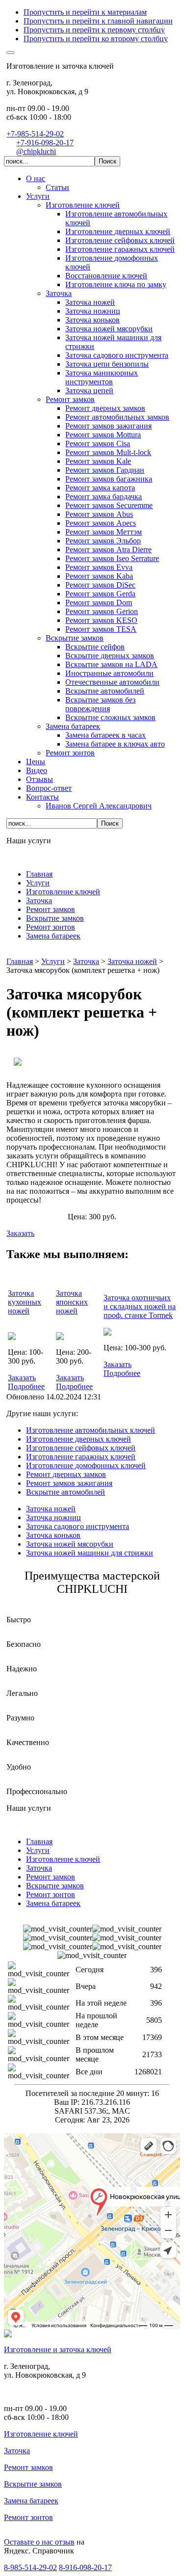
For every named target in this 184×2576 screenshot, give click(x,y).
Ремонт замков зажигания (69, 1483)
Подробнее (26, 1386)
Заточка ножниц (53, 1517)
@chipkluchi (36, 151)
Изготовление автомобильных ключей (91, 1430)
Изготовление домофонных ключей (86, 1465)
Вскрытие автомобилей (66, 1492)
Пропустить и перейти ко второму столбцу (96, 39)
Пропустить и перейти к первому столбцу (94, 30)
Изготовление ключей (41, 2434)
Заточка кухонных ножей (25, 1302)
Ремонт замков (28, 2467)
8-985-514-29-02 (30, 2567)
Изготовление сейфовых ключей (81, 1448)
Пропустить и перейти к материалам (85, 12)
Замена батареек (31, 2501)
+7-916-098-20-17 (45, 143)
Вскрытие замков (33, 2484)
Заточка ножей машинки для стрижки (90, 1553)
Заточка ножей (51, 1509)
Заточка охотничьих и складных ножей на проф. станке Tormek (140, 1306)
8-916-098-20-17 (85, 2567)
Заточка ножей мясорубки (70, 1544)
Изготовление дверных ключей (79, 1439)
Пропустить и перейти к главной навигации (98, 21)
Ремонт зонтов (28, 2517)
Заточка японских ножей (72, 1302)
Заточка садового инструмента (78, 1526)
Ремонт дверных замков (66, 1474)
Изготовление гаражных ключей (81, 1457)
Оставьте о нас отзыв (39, 2542)
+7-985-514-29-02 (35, 134)
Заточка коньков (53, 1535)
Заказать (20, 1233)
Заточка (17, 2451)
